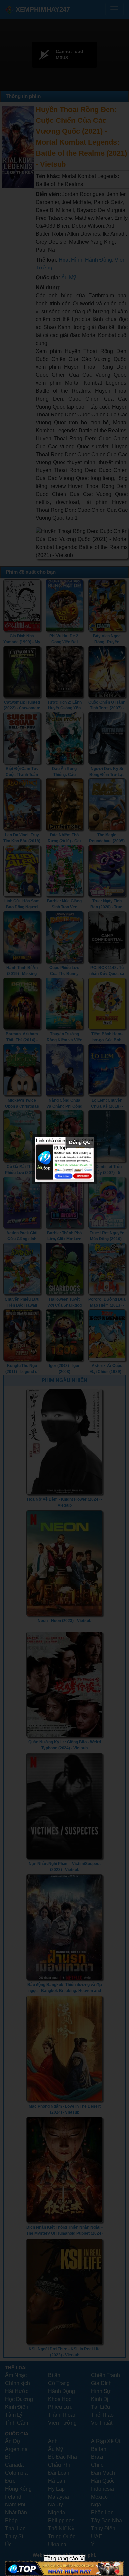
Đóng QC (80, 1142)
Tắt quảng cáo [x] (64, 2559)
